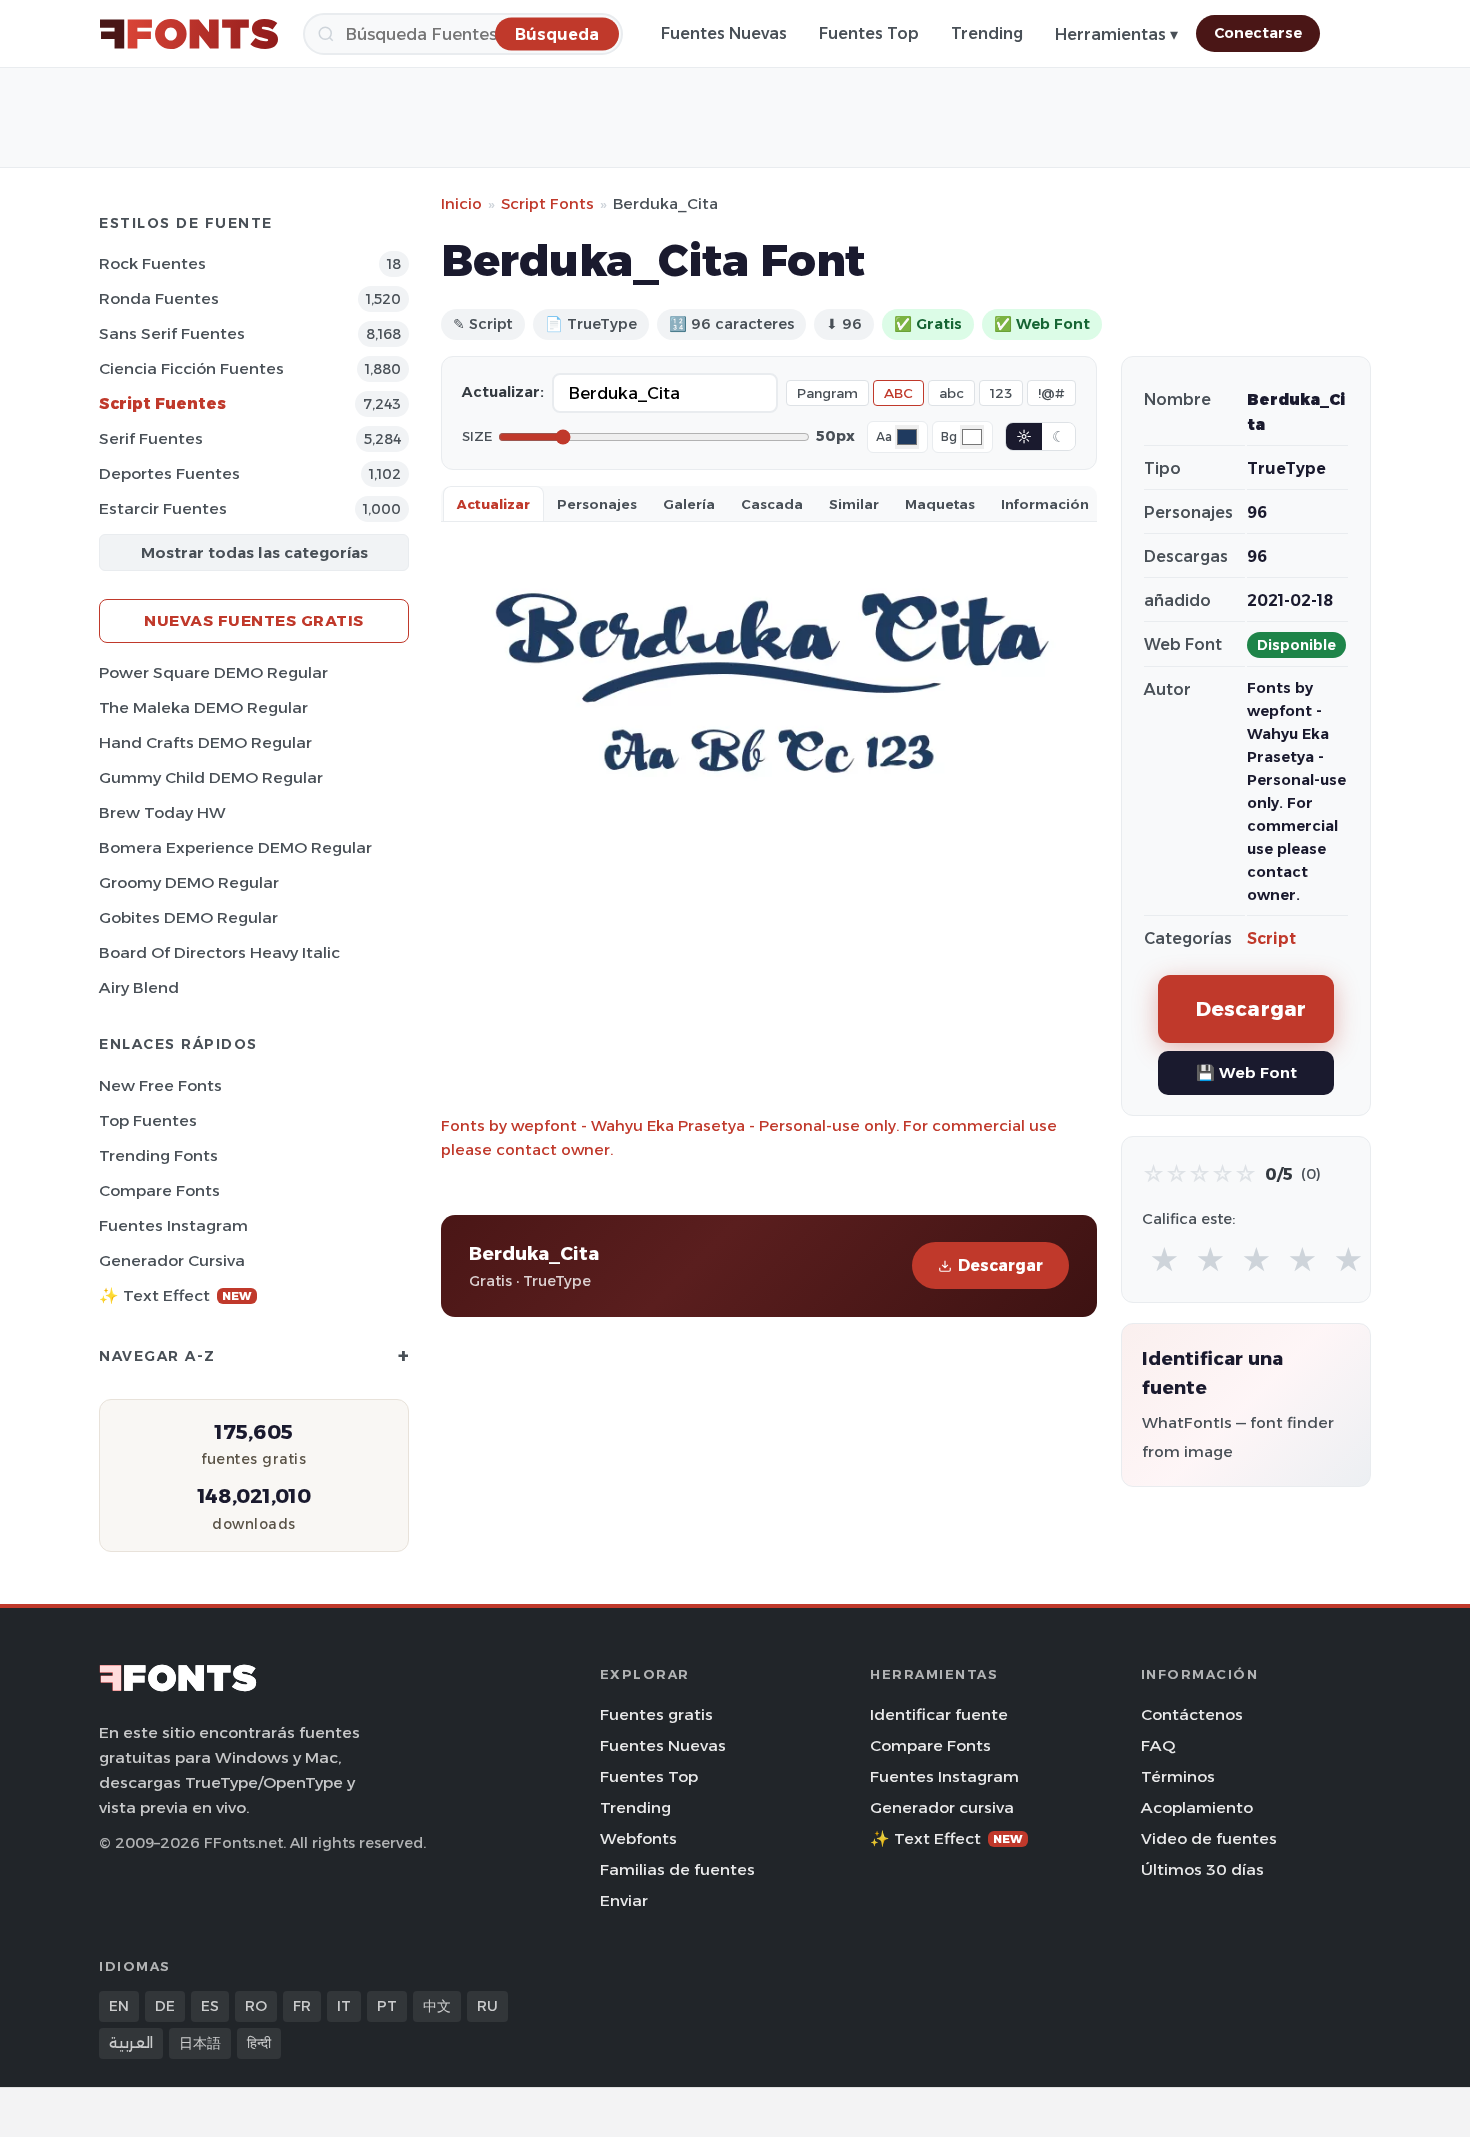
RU (487, 2006)
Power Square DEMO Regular (213, 672)
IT (344, 2006)
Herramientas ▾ (1116, 34)
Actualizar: (503, 392)
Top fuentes (148, 1120)
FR (302, 2006)
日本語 (200, 2043)
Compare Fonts (159, 1190)
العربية (131, 2043)
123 (1001, 393)
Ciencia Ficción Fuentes (191, 368)
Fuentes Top (869, 33)
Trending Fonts (158, 1155)
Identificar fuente (939, 1714)
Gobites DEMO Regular (188, 917)
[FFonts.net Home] (189, 34)
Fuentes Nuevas (724, 33)
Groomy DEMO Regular (189, 882)
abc (951, 393)
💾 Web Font (1246, 1072)
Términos (1178, 1776)
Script (1271, 938)
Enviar (624, 1900)
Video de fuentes (1209, 1838)
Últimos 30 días (1202, 1869)
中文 (437, 2006)
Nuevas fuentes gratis (254, 620)
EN (119, 2006)
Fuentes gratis (656, 1714)
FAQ (1158, 1745)
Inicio (461, 203)
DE (165, 2006)
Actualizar (493, 504)
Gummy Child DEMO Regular (211, 777)
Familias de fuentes (677, 1869)
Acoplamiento (1197, 1807)
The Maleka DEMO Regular (203, 707)
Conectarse (1258, 33)
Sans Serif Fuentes (172, 333)
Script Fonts (547, 203)
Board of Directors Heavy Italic (219, 952)
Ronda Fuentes (159, 298)
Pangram (827, 393)
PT (387, 2006)
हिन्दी (259, 2043)
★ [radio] (1164, 1260)
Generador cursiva (172, 1260)
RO (256, 2006)
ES (210, 2006)
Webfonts (638, 1838)
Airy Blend (139, 987)
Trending (987, 33)
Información (1045, 504)
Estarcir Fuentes (163, 508)
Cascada (772, 504)
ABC (898, 393)
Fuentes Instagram (173, 1225)
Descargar (1000, 1265)
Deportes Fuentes (169, 473)
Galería (689, 504)
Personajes (597, 504)
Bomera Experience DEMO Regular (235, 847)
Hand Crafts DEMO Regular (205, 742)
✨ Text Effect (175, 1295)
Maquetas (940, 504)
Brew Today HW (162, 812)
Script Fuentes (162, 403)
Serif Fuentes (151, 438)
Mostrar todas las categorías (254, 552)
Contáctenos (1192, 1714)
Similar (854, 504)
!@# (1051, 393)
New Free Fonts (160, 1085)
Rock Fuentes (152, 263)
